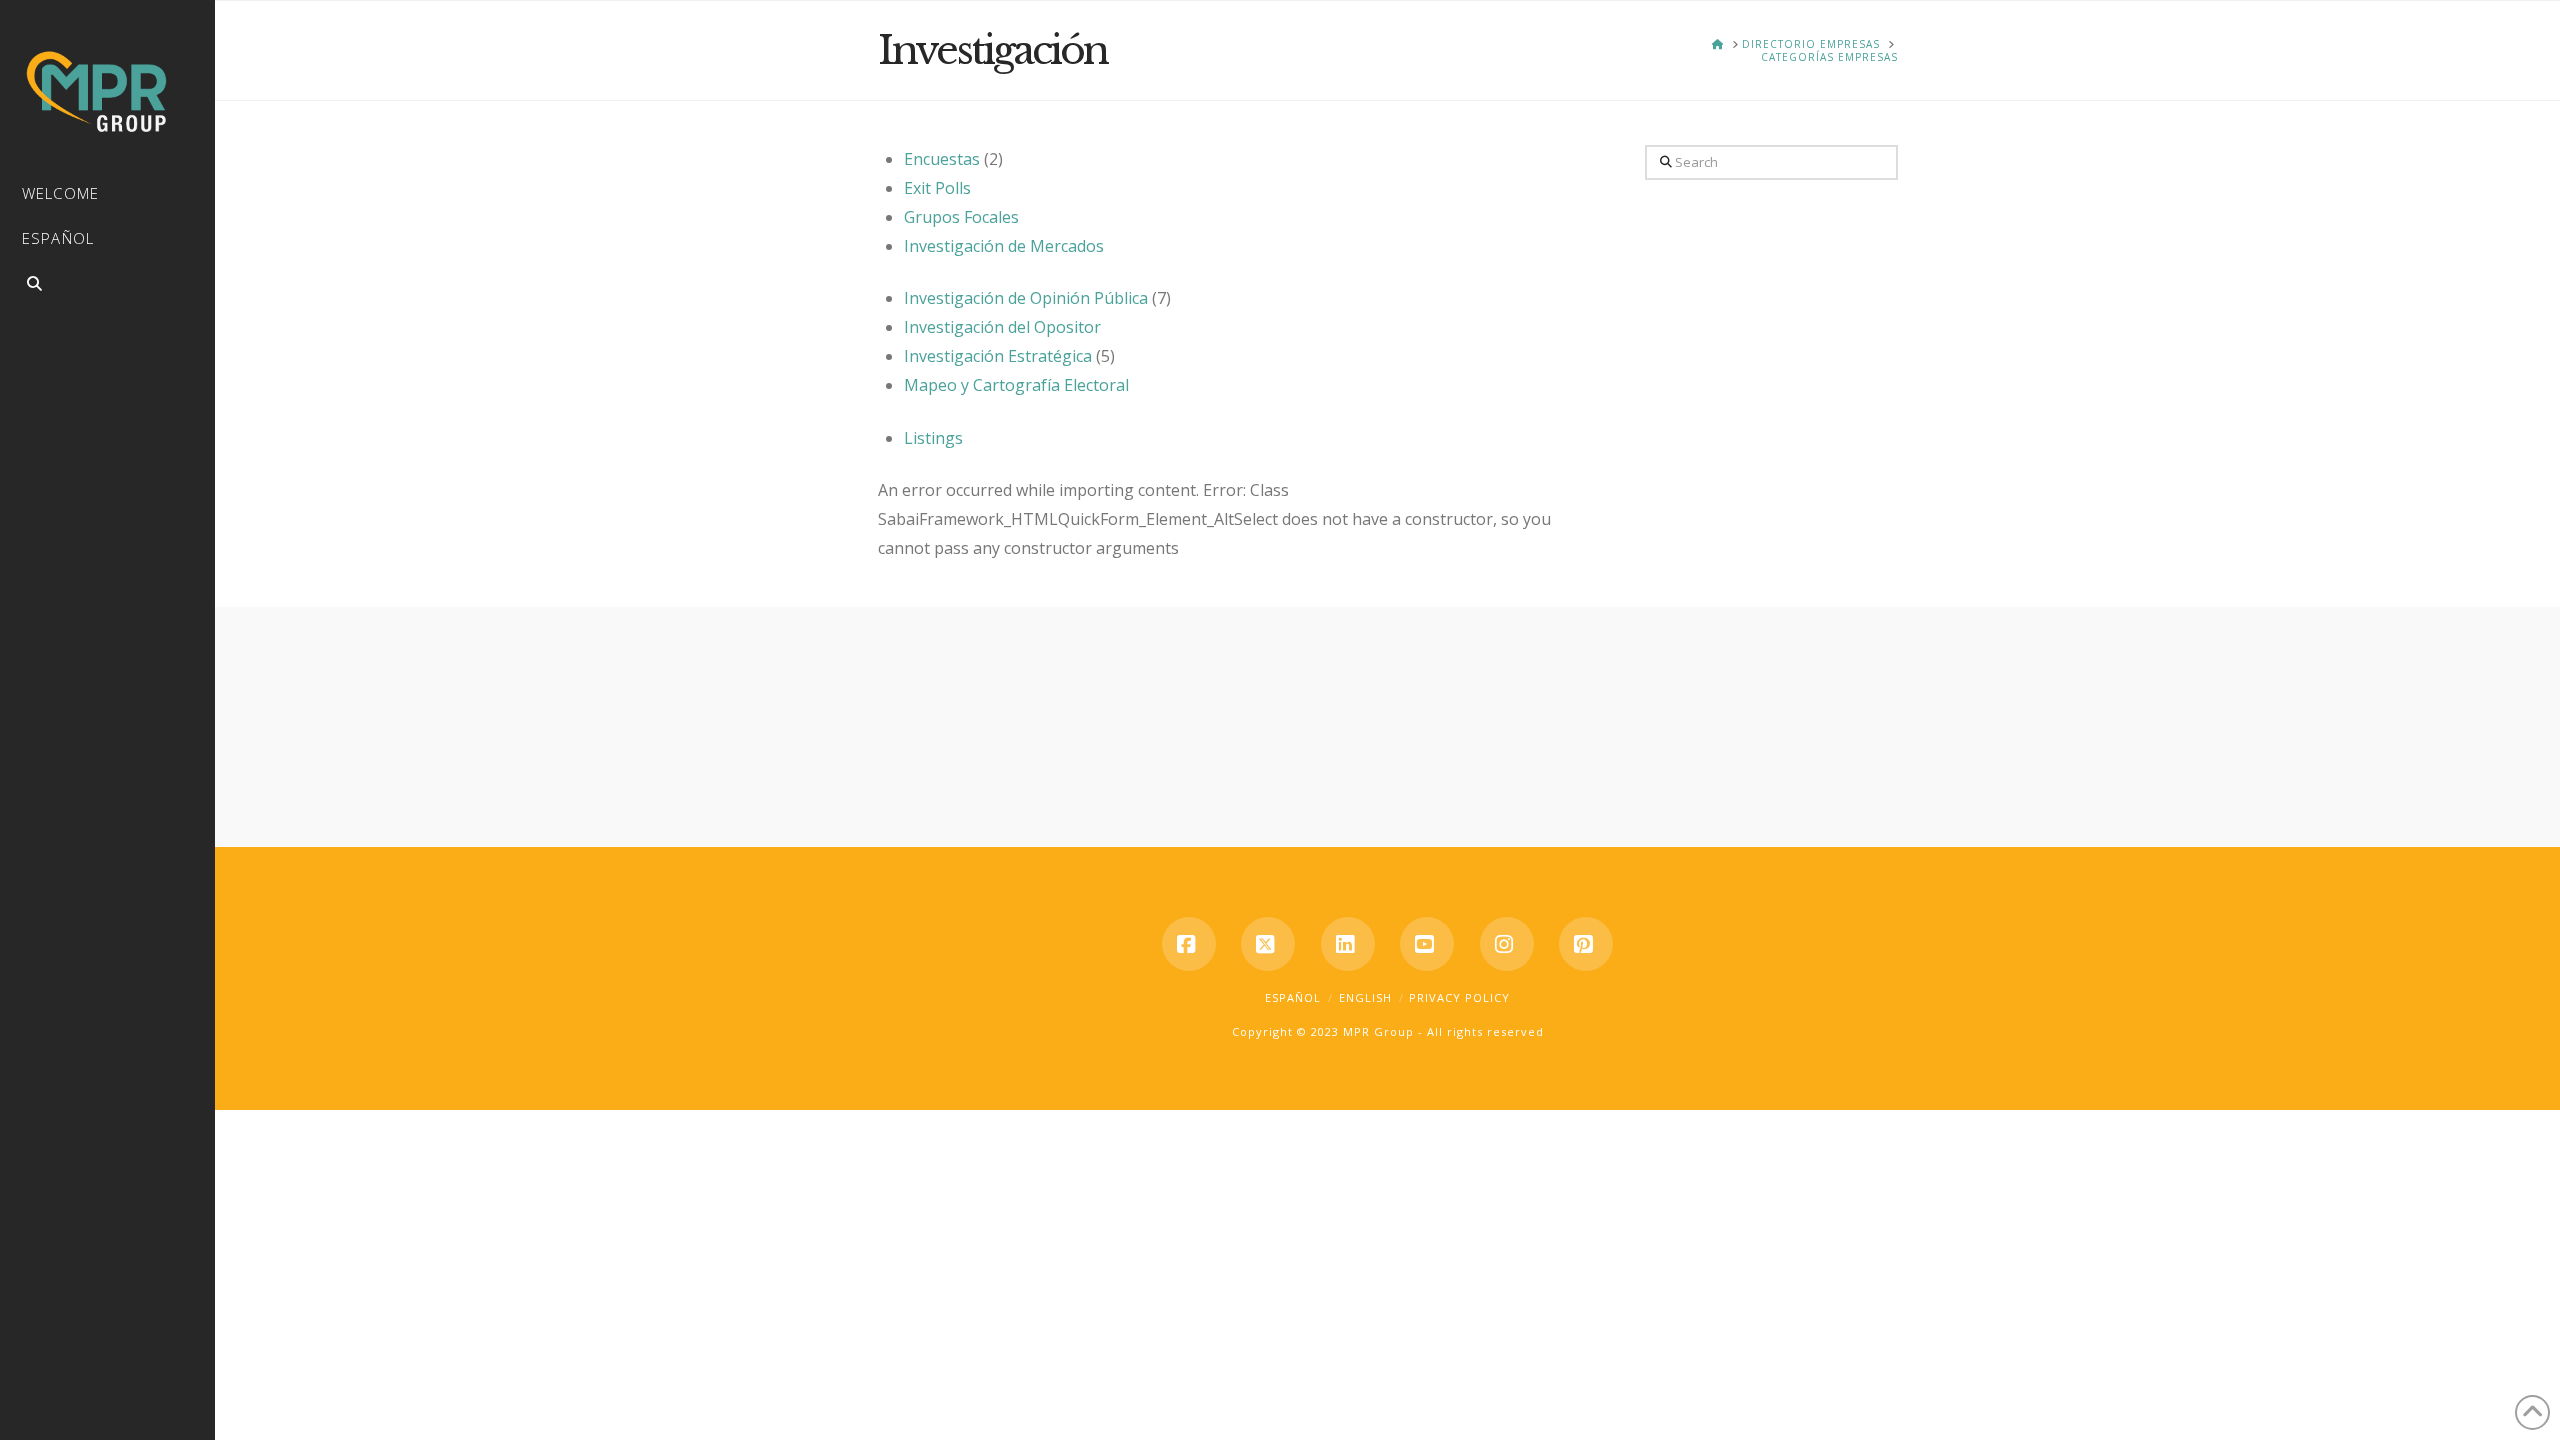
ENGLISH (1365, 997)
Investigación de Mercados (1004, 246)
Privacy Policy (1459, 997)
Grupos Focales (961, 217)
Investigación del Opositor (1002, 327)
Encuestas (942, 159)
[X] (1268, 944)
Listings (933, 438)
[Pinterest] (1586, 944)
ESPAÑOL (1293, 997)
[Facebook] (1189, 944)
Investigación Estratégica (998, 356)
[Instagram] (1507, 944)
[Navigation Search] (107, 286)
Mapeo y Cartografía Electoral (1016, 385)
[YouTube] (1427, 944)
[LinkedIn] (1348, 944)
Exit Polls (937, 188)
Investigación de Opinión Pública (1026, 298)
